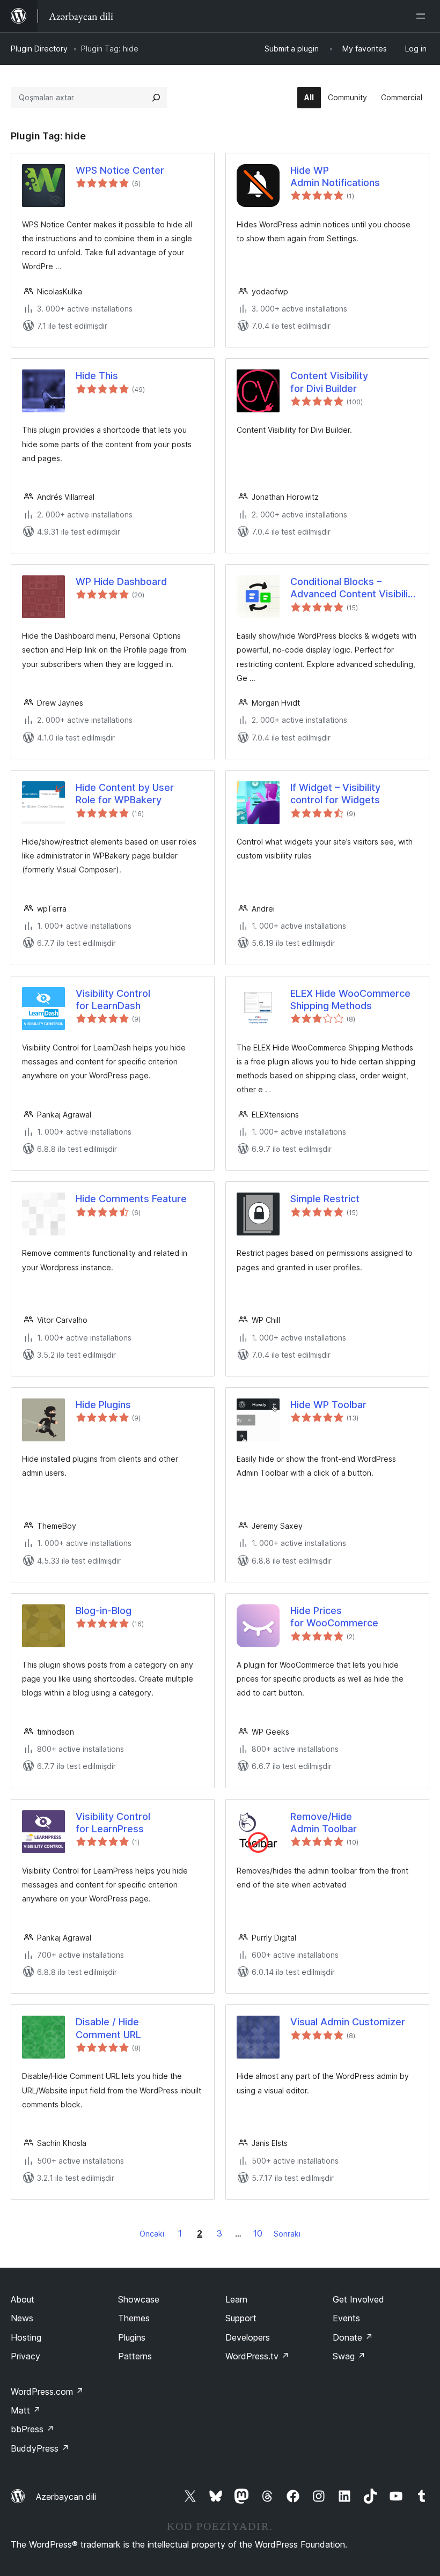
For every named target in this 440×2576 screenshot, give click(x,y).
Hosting (26, 2337)
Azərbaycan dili (66, 2497)
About (23, 2299)
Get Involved (358, 2299)
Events (346, 2318)
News (22, 2318)
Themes (134, 2318)
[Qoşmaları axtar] (156, 98)
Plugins (132, 2337)
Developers (248, 2337)
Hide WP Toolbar (328, 1405)
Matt (26, 2410)
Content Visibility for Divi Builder (329, 382)
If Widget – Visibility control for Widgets (335, 794)
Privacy (25, 2356)
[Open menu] (423, 16)
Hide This (97, 376)
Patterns (135, 2356)
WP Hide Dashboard (121, 582)
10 (258, 2233)
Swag (349, 2356)
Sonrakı (287, 2234)
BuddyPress (40, 2448)
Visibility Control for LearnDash (113, 1000)
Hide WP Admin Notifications (335, 176)
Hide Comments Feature (131, 1199)
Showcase (139, 2299)
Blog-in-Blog (104, 1611)
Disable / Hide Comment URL (108, 2028)
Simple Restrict (325, 1199)
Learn (236, 2299)
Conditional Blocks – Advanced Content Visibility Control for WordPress (354, 588)
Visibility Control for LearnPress (113, 1823)
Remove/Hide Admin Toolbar (324, 1823)
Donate (353, 2337)
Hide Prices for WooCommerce (334, 1617)
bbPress (32, 2429)
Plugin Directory (39, 49)
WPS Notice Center (120, 170)
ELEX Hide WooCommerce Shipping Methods (350, 1000)
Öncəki (152, 2234)
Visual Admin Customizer (348, 2022)
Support (241, 2318)
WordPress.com (47, 2392)
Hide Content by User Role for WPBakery (125, 794)
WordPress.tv (257, 2356)
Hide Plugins (103, 1405)
